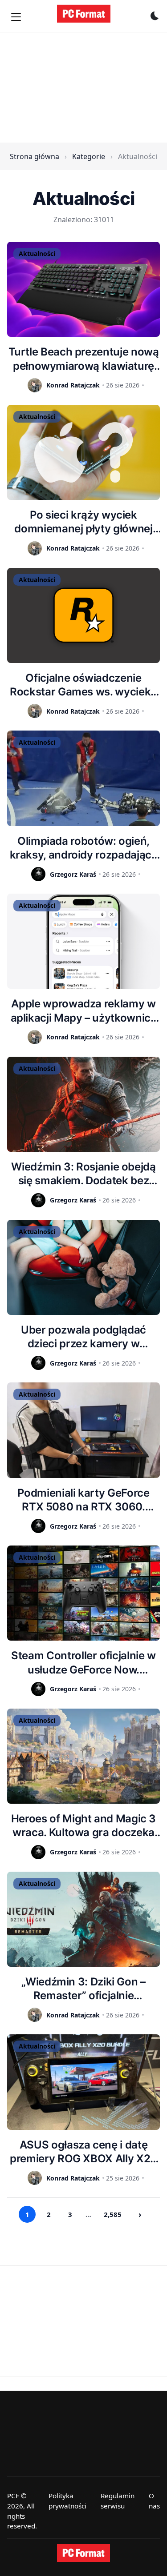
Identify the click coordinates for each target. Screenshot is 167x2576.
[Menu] (16, 17)
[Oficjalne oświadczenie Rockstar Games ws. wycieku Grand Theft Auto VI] (83, 615)
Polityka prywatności (67, 2501)
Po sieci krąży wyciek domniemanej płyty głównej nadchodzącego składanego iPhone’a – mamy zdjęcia (83, 522)
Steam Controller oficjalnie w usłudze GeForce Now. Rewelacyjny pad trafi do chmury (83, 1663)
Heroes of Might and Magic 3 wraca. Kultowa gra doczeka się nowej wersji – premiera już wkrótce (83, 1826)
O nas (154, 2501)
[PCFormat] (84, 2553)
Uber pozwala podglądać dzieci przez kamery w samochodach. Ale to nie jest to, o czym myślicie (84, 1337)
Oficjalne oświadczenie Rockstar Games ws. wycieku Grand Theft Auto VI (83, 685)
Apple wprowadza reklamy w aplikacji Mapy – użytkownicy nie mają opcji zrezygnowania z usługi (84, 1011)
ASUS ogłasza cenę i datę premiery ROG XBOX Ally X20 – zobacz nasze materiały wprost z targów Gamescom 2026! (83, 2152)
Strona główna (35, 156)
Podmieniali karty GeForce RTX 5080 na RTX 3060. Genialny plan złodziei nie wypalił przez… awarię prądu (83, 1500)
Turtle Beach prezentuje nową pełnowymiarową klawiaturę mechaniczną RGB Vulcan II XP (84, 359)
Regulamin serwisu (118, 2501)
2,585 (113, 2214)
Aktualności (37, 254)
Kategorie (89, 156)
